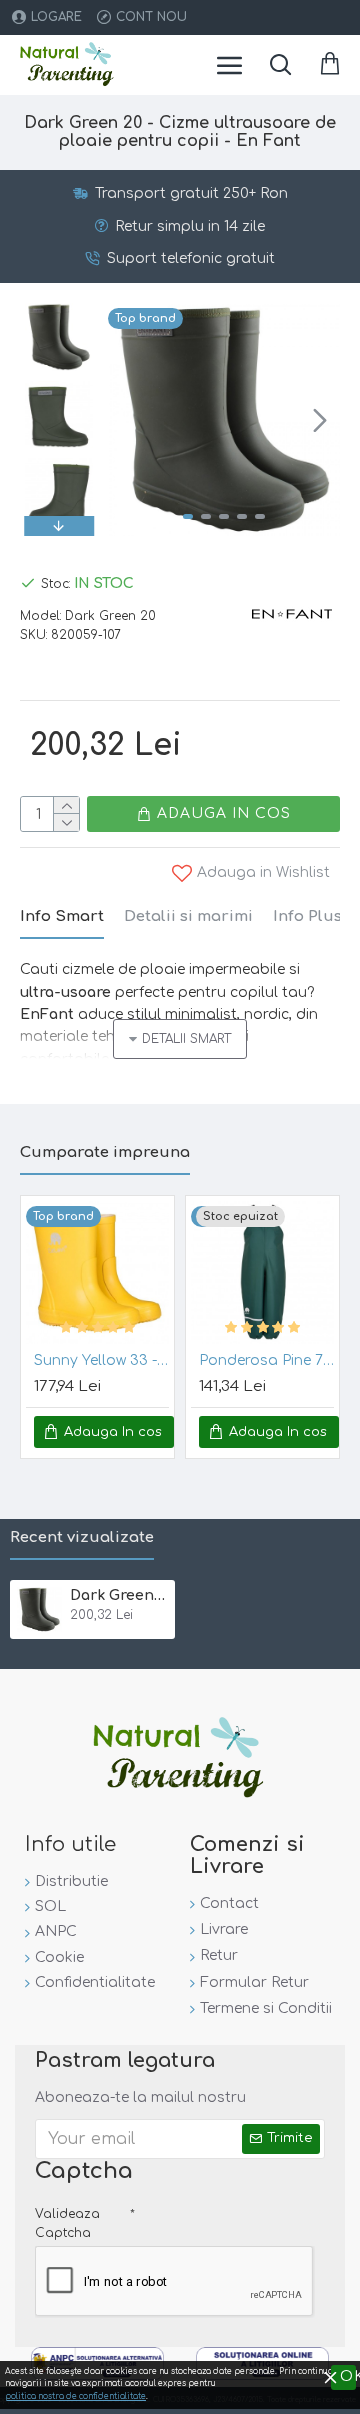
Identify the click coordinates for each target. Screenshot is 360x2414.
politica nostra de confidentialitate (75, 2396)
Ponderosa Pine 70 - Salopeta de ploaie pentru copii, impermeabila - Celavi (266, 1360)
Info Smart (62, 916)
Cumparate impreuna (105, 1152)
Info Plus (307, 916)
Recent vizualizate (82, 1537)
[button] (128, 420)
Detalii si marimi (188, 916)
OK (348, 2376)
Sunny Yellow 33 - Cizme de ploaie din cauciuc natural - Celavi (101, 1360)
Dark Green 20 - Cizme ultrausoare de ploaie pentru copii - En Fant (119, 1595)
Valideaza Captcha (67, 2223)
